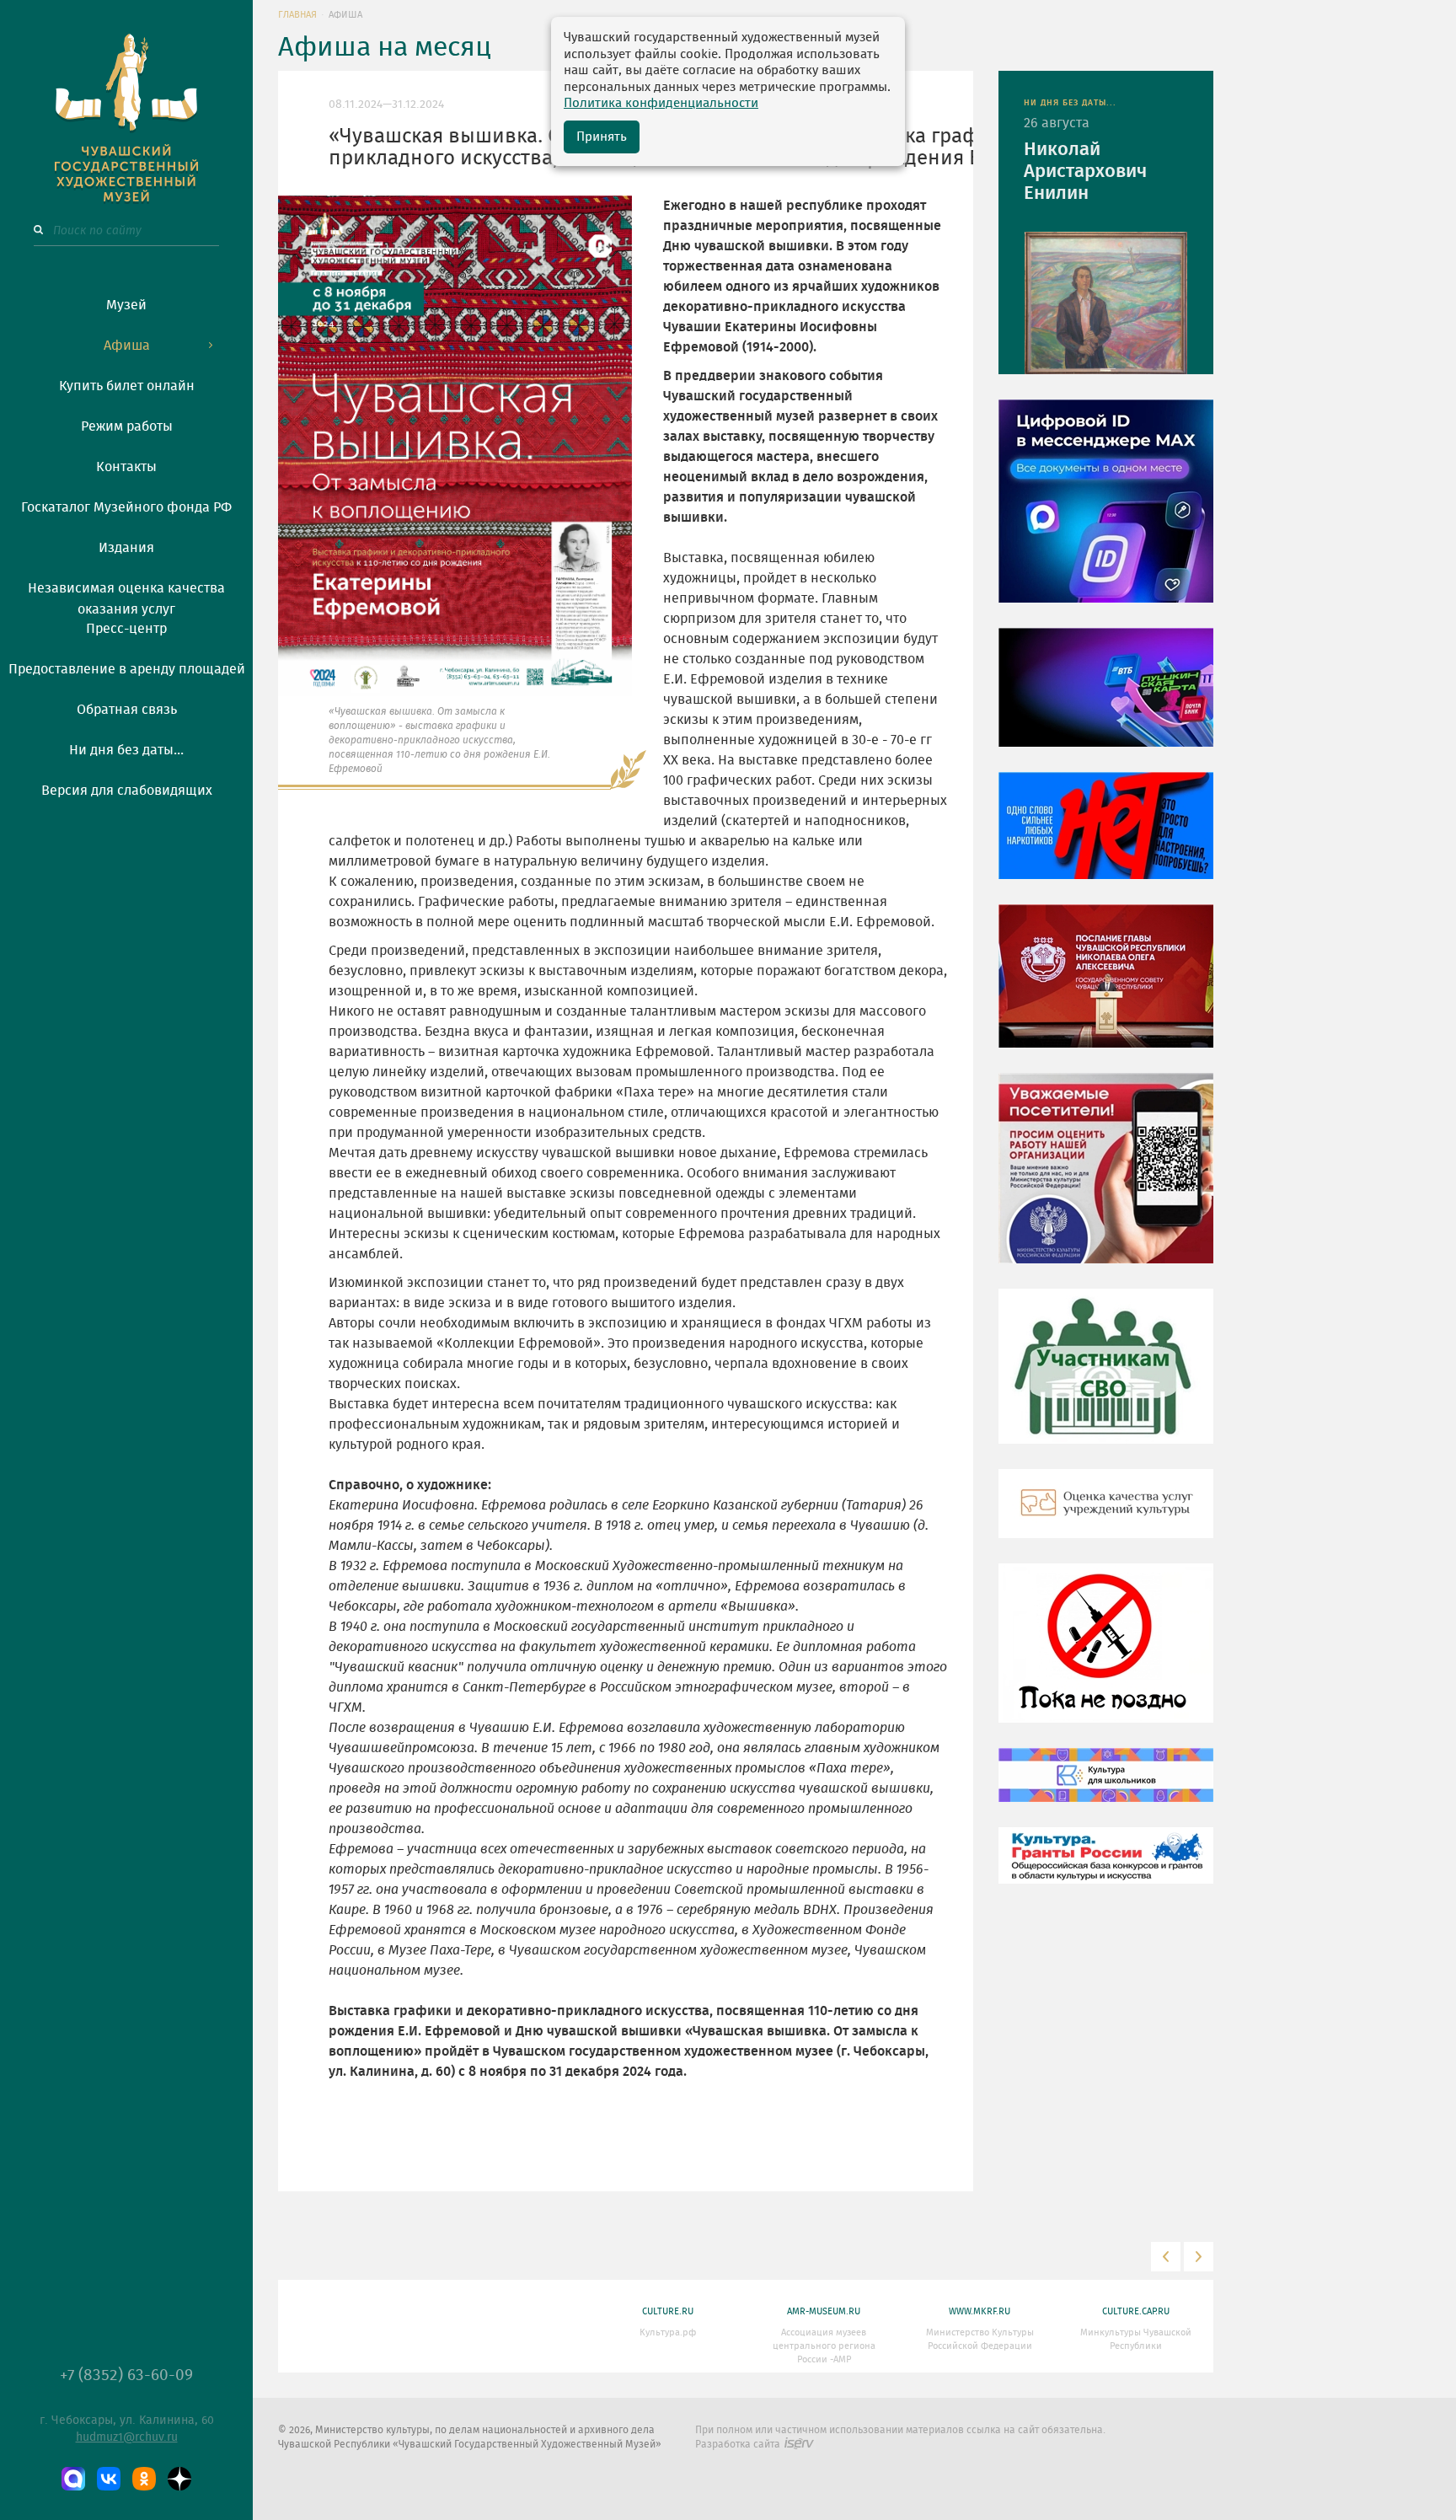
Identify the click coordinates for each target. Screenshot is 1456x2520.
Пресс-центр (126, 629)
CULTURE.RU (668, 2311)
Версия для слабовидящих (127, 791)
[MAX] (73, 2479)
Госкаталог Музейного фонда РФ (126, 507)
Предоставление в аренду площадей (127, 669)
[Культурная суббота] (1106, 1788)
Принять (602, 137)
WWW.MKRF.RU (980, 2311)
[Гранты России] (1106, 1868)
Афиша (127, 346)
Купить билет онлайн (127, 386)
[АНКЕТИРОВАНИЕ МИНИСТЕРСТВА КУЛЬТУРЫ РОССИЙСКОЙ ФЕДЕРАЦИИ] (1106, 1181)
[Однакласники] (144, 2479)
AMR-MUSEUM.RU (824, 2311)
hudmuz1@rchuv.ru (127, 2437)
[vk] (109, 2479)
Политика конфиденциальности (661, 103)
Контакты (126, 467)
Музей (126, 305)
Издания (126, 548)
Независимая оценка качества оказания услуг (126, 596)
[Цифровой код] (1106, 513)
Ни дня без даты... (126, 750)
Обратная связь (127, 710)
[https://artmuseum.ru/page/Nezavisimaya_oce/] (1106, 1516)
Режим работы (127, 426)
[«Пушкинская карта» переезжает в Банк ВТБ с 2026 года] (1106, 700)
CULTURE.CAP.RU (1136, 2311)
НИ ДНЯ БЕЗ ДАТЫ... (1070, 103)
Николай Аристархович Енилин (1085, 171)
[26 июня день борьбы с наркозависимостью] (1106, 1655)
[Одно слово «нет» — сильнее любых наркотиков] (1106, 838)
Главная (297, 15)
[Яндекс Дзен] (179, 2479)
